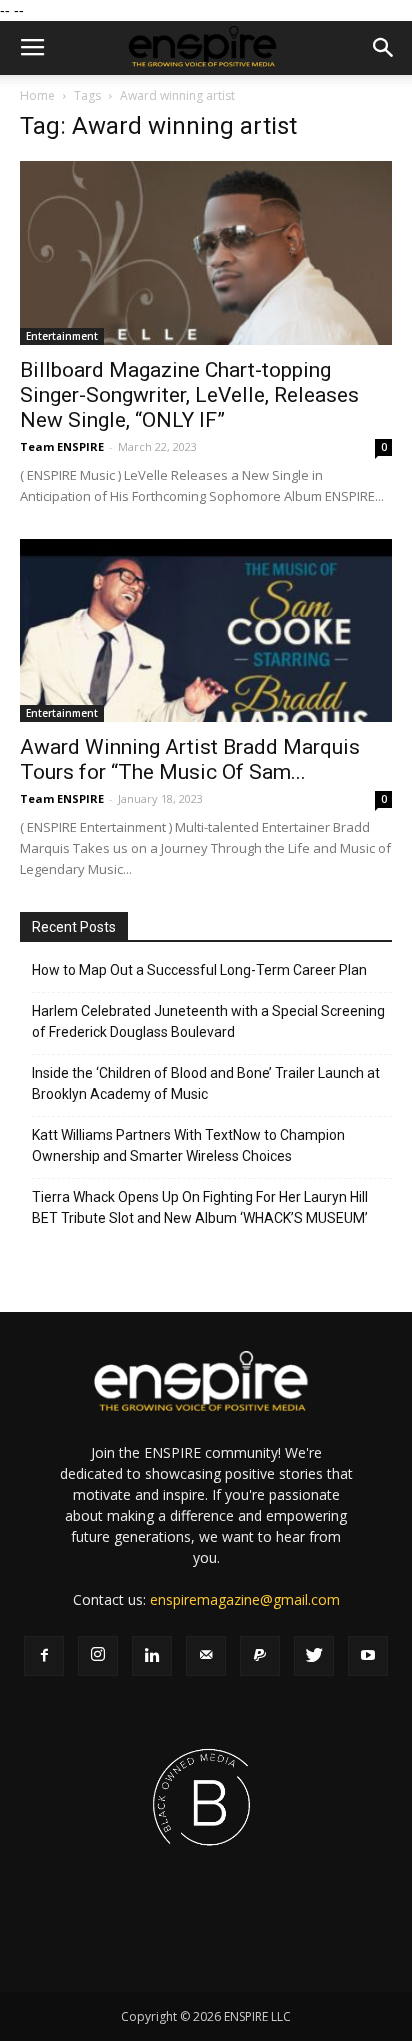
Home (37, 95)
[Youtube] (368, 1656)
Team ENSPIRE (62, 446)
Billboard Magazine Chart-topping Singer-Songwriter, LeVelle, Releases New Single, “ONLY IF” (189, 395)
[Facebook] (44, 1656)
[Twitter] (314, 1656)
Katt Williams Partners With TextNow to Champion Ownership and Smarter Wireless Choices (188, 1145)
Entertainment (62, 336)
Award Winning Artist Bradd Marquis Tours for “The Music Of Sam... (190, 759)
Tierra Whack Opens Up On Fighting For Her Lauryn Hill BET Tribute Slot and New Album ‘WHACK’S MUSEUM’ (200, 1207)
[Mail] (206, 1656)
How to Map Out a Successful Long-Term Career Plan (199, 970)
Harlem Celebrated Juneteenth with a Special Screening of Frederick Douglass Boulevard (208, 1021)
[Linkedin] (152, 1656)
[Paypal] (260, 1656)
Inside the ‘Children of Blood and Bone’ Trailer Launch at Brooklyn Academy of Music (206, 1083)
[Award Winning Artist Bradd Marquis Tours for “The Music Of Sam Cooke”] (206, 631)
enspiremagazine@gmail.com (245, 1599)
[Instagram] (98, 1656)
